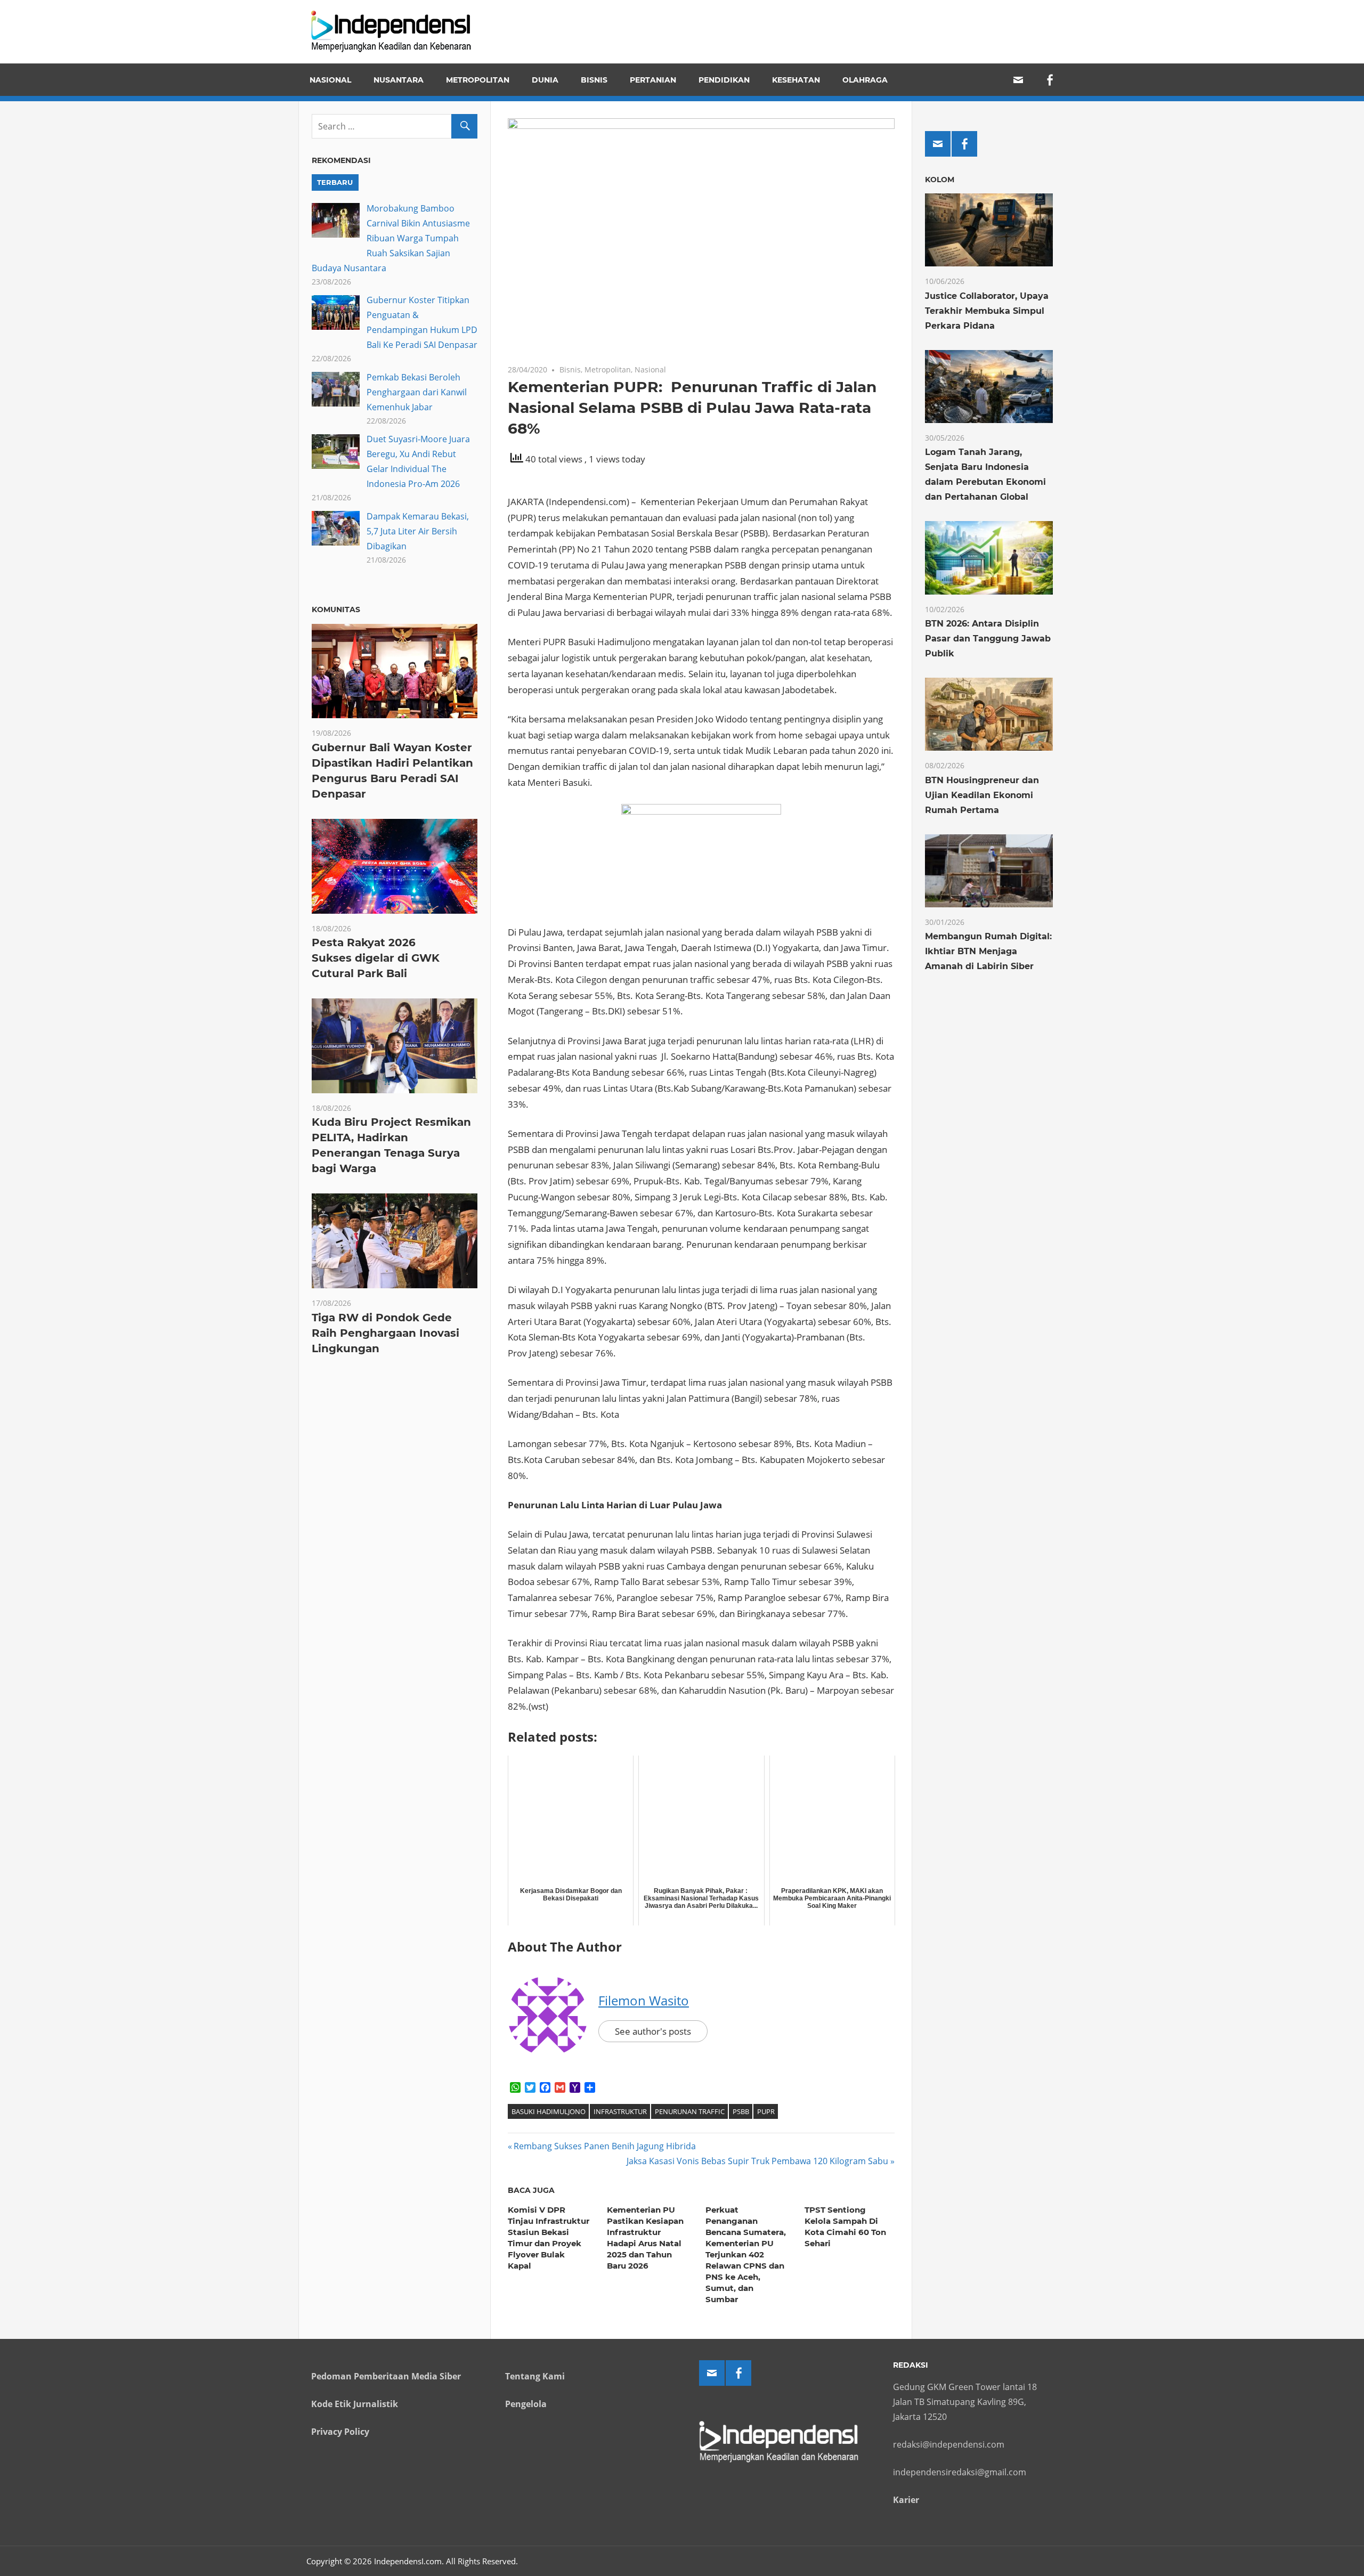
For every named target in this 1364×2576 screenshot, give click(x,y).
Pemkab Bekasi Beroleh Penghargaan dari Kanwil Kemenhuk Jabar (417, 392)
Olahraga (865, 80)
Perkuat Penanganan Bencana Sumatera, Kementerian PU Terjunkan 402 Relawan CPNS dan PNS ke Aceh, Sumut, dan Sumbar (746, 2254)
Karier (906, 2500)
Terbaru (335, 182)
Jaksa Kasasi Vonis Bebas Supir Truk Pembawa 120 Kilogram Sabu (757, 2161)
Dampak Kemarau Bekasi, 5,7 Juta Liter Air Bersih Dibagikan (418, 531)
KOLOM (940, 180)
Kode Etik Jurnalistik (355, 2404)
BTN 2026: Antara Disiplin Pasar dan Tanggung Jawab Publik (988, 639)
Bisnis (594, 80)
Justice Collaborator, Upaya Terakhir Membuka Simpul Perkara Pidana (987, 311)
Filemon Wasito (644, 2000)
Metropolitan (478, 80)
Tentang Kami (535, 2376)
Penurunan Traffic (690, 2111)
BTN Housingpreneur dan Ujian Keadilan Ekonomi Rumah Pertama (982, 795)
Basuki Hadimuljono (549, 2111)
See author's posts (653, 2031)
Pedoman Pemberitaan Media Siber (386, 2376)
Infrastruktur (620, 2111)
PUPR (766, 2111)
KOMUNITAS (336, 610)
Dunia (545, 80)
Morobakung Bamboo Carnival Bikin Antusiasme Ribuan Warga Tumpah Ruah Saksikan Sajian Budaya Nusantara (391, 238)
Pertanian (653, 80)
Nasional (330, 80)
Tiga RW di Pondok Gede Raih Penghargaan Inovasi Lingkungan (385, 1333)
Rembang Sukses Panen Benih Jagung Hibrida (604, 2146)
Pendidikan (724, 80)
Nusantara (399, 80)
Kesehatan (796, 80)
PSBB (741, 2111)
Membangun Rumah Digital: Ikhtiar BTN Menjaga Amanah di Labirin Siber (988, 951)
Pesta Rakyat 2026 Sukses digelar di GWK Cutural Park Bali (376, 958)
